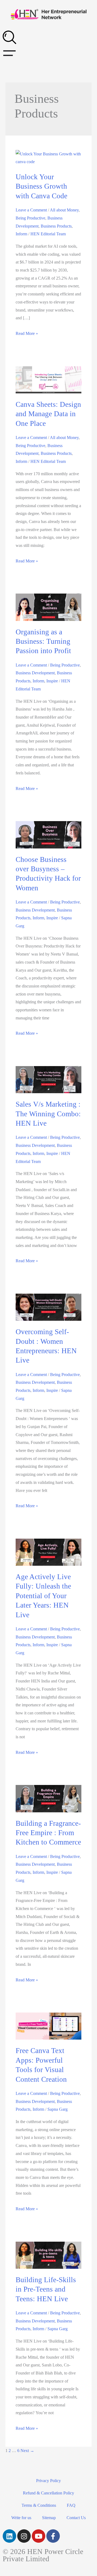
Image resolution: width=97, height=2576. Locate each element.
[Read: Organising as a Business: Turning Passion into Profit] (48, 607)
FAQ (71, 2505)
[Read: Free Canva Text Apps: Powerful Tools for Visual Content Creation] (48, 2026)
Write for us (21, 2518)
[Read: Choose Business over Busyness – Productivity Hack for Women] (48, 834)
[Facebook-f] (53, 2536)
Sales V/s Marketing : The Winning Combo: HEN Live (48, 1114)
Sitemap (49, 2518)
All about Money (64, 210)
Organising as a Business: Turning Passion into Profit (43, 641)
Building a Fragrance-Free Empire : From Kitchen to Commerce (48, 1833)
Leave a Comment (31, 210)
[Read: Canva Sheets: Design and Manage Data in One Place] (48, 379)
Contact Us (76, 2518)
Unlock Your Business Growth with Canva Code (41, 186)
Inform (21, 234)
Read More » (27, 333)
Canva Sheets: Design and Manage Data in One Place (48, 414)
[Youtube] (39, 2536)
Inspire (52, 681)
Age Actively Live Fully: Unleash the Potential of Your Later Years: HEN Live (43, 1596)
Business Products (56, 226)
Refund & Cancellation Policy (48, 2493)
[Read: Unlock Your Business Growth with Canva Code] (48, 157)
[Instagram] (24, 2536)
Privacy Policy (48, 2481)
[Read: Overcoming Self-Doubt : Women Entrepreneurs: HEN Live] (48, 1307)
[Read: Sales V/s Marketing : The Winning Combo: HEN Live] (48, 1079)
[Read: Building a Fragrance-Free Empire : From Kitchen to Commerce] (48, 1798)
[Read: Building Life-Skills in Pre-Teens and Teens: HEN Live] (48, 2255)
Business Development (35, 673)
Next (27, 2451)
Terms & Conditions (39, 2505)
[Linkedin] (9, 2536)
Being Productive (30, 218)
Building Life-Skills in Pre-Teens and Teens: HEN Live (46, 2289)
